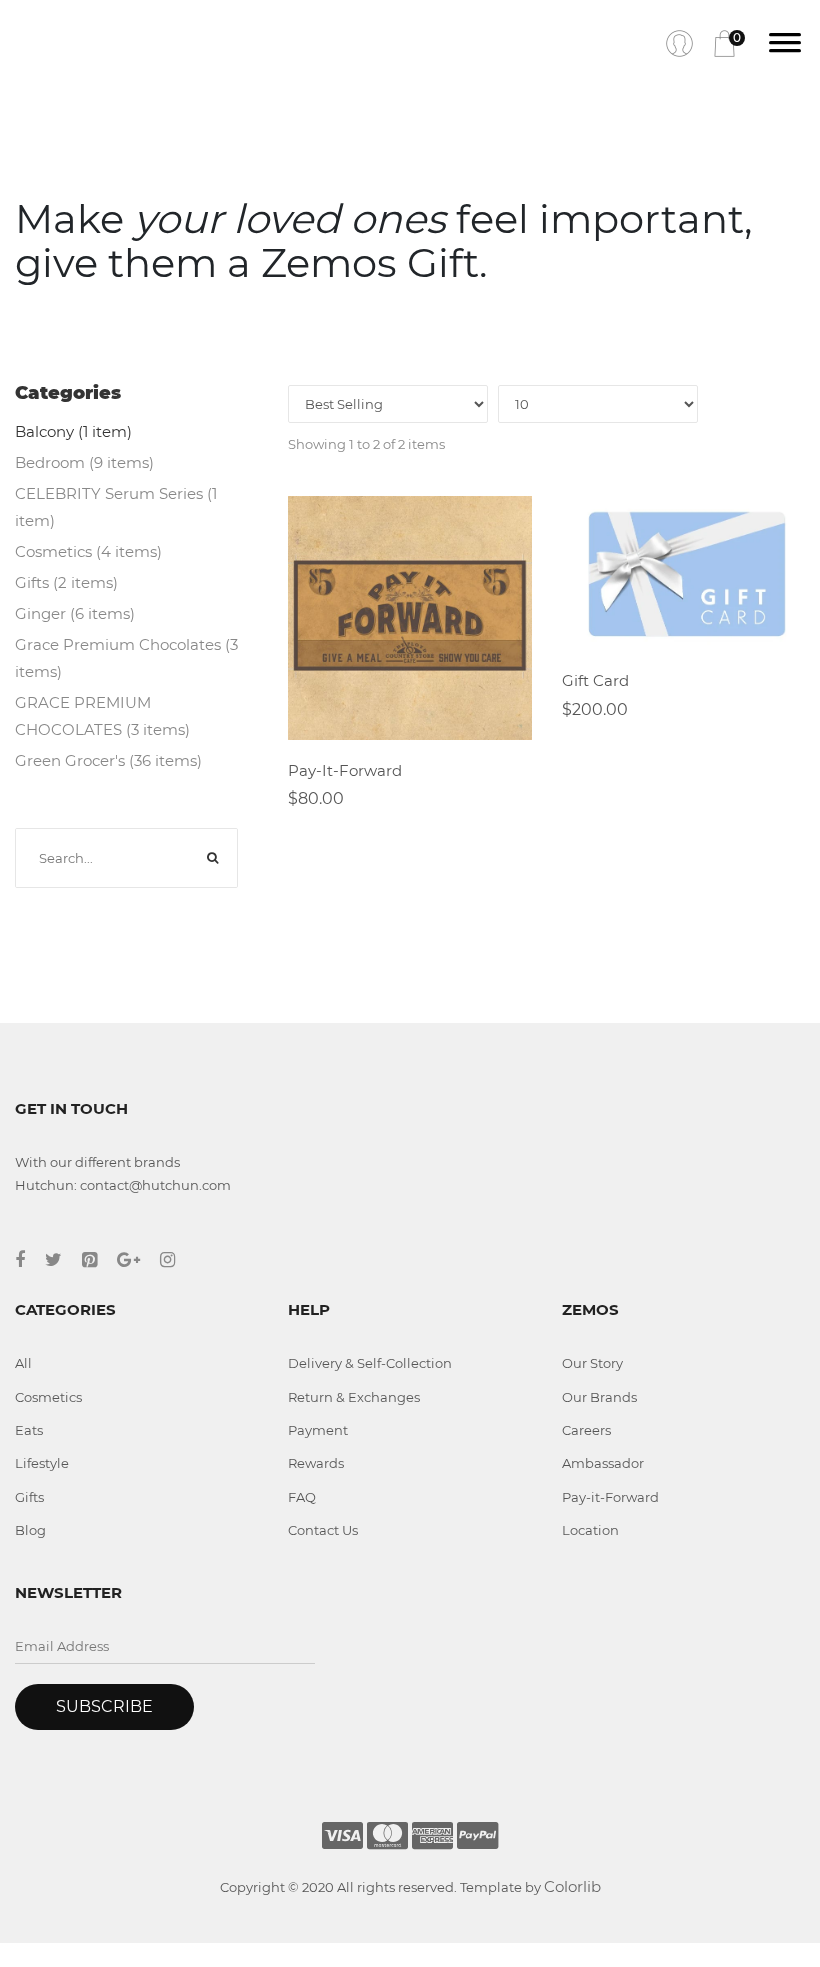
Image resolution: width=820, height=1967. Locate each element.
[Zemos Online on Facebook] (30, 1260)
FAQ (302, 1497)
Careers (586, 1430)
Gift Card (595, 680)
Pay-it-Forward (610, 1497)
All (23, 1363)
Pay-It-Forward (345, 770)
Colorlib (572, 1886)
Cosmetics (48, 1397)
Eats (29, 1430)
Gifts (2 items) (66, 582)
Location (590, 1530)
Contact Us (323, 1530)
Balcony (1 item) (73, 431)
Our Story (592, 1363)
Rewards (316, 1463)
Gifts (29, 1497)
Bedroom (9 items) (84, 462)
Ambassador (603, 1463)
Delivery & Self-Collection (370, 1363)
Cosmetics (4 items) (88, 551)
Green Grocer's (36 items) (108, 760)
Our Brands (599, 1397)
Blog (30, 1530)
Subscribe (104, 1706)
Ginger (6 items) (75, 613)
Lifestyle (42, 1463)
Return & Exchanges (354, 1397)
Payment (318, 1430)
